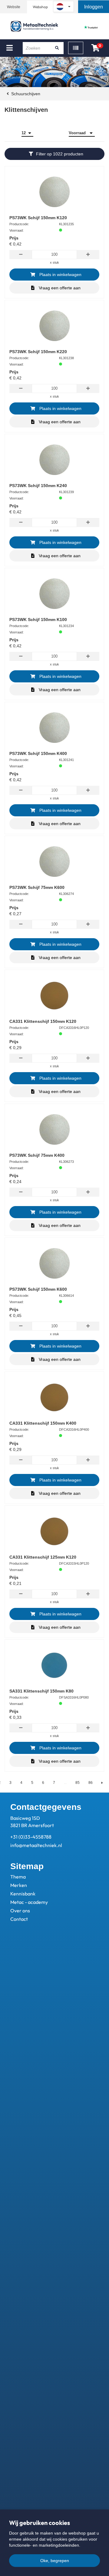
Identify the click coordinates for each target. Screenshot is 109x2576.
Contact (19, 1919)
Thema (18, 1877)
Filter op (60, 154)
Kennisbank (23, 1894)
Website (14, 7)
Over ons (20, 1911)
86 (91, 1783)
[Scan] (76, 48)
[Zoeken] (57, 48)
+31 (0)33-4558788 (31, 1837)
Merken (19, 1885)
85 (78, 1783)
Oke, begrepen (55, 2561)
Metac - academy (29, 1902)
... (65, 1783)
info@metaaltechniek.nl (36, 1845)
